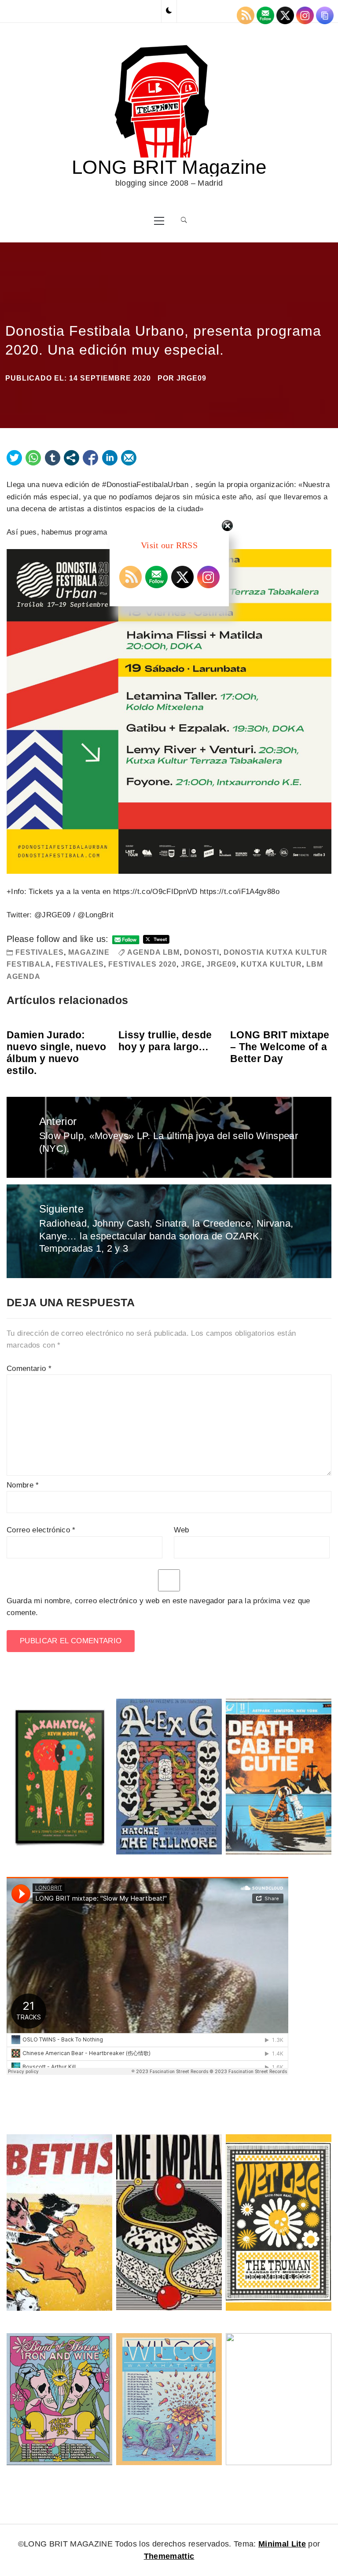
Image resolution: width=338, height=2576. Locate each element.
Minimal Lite (282, 2544)
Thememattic (169, 2556)
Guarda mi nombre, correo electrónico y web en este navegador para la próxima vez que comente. (158, 1607)
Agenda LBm (153, 952)
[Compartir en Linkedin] (110, 458)
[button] (169, 11)
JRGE (191, 964)
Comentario (29, 1369)
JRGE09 (191, 378)
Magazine (89, 952)
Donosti (202, 952)
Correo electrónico (41, 1530)
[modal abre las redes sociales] (72, 458)
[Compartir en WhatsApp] (33, 458)
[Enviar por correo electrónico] (129, 458)
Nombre (23, 1485)
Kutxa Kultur (271, 964)
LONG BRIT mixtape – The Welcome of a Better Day (280, 1047)
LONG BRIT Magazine (169, 167)
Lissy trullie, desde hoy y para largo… (165, 1041)
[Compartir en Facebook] (90, 458)
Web (182, 1530)
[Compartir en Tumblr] (53, 458)
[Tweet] (14, 458)
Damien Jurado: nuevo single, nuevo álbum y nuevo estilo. (56, 1053)
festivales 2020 (142, 964)
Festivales (40, 952)
